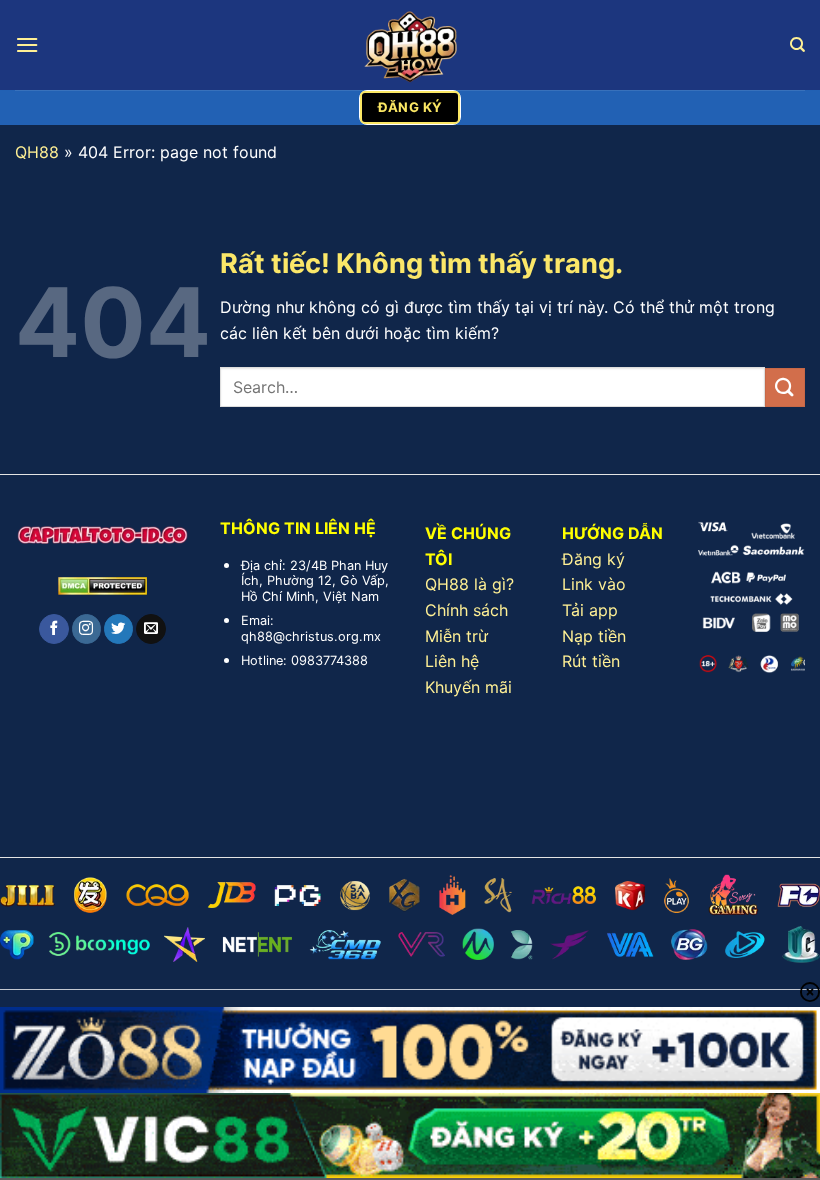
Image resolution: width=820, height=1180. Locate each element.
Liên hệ (452, 661)
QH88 (37, 152)
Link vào (594, 584)
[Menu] (27, 44)
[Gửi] (785, 387)
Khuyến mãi (468, 687)
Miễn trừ (456, 636)
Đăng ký (593, 559)
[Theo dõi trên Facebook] (53, 629)
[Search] (797, 45)
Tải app (590, 610)
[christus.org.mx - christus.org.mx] (410, 45)
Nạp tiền (594, 636)
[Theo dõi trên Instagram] (86, 629)
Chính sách (466, 610)
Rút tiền (591, 661)
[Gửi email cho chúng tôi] (150, 629)
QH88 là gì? (469, 584)
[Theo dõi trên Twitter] (118, 629)
